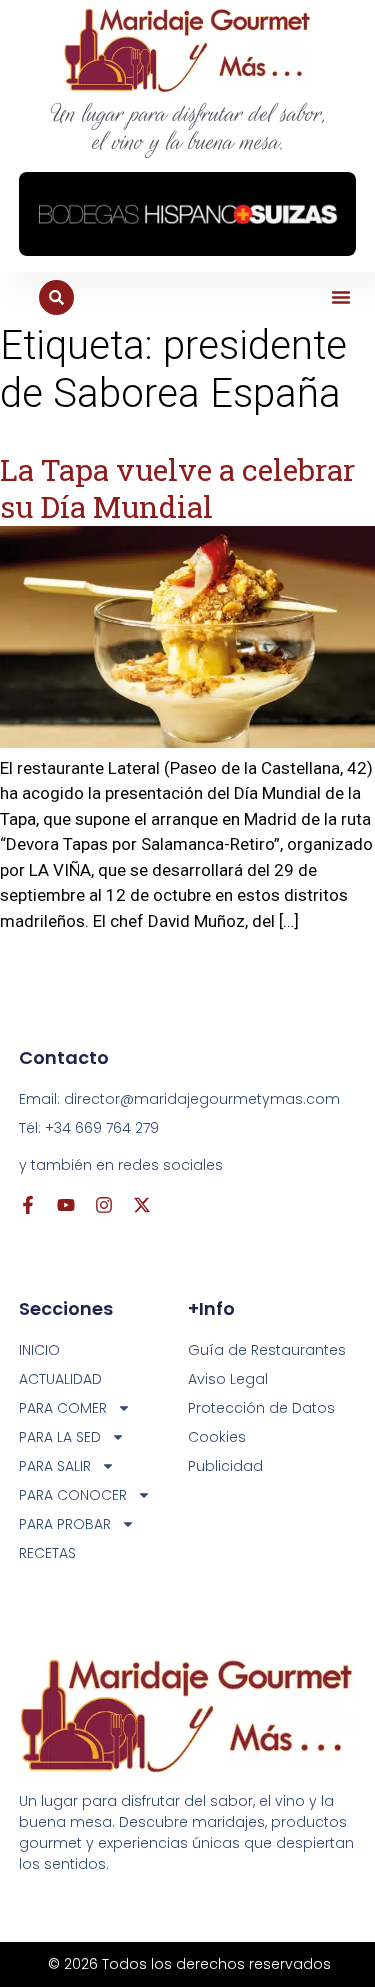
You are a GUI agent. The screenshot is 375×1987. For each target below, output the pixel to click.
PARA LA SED (60, 1437)
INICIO (39, 1350)
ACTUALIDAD (60, 1379)
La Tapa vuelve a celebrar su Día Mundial (177, 488)
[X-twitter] (142, 1205)
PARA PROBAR (65, 1524)
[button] (341, 297)
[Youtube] (66, 1205)
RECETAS (47, 1553)
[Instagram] (104, 1205)
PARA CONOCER (73, 1495)
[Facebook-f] (28, 1205)
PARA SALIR (55, 1466)
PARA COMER (63, 1408)
